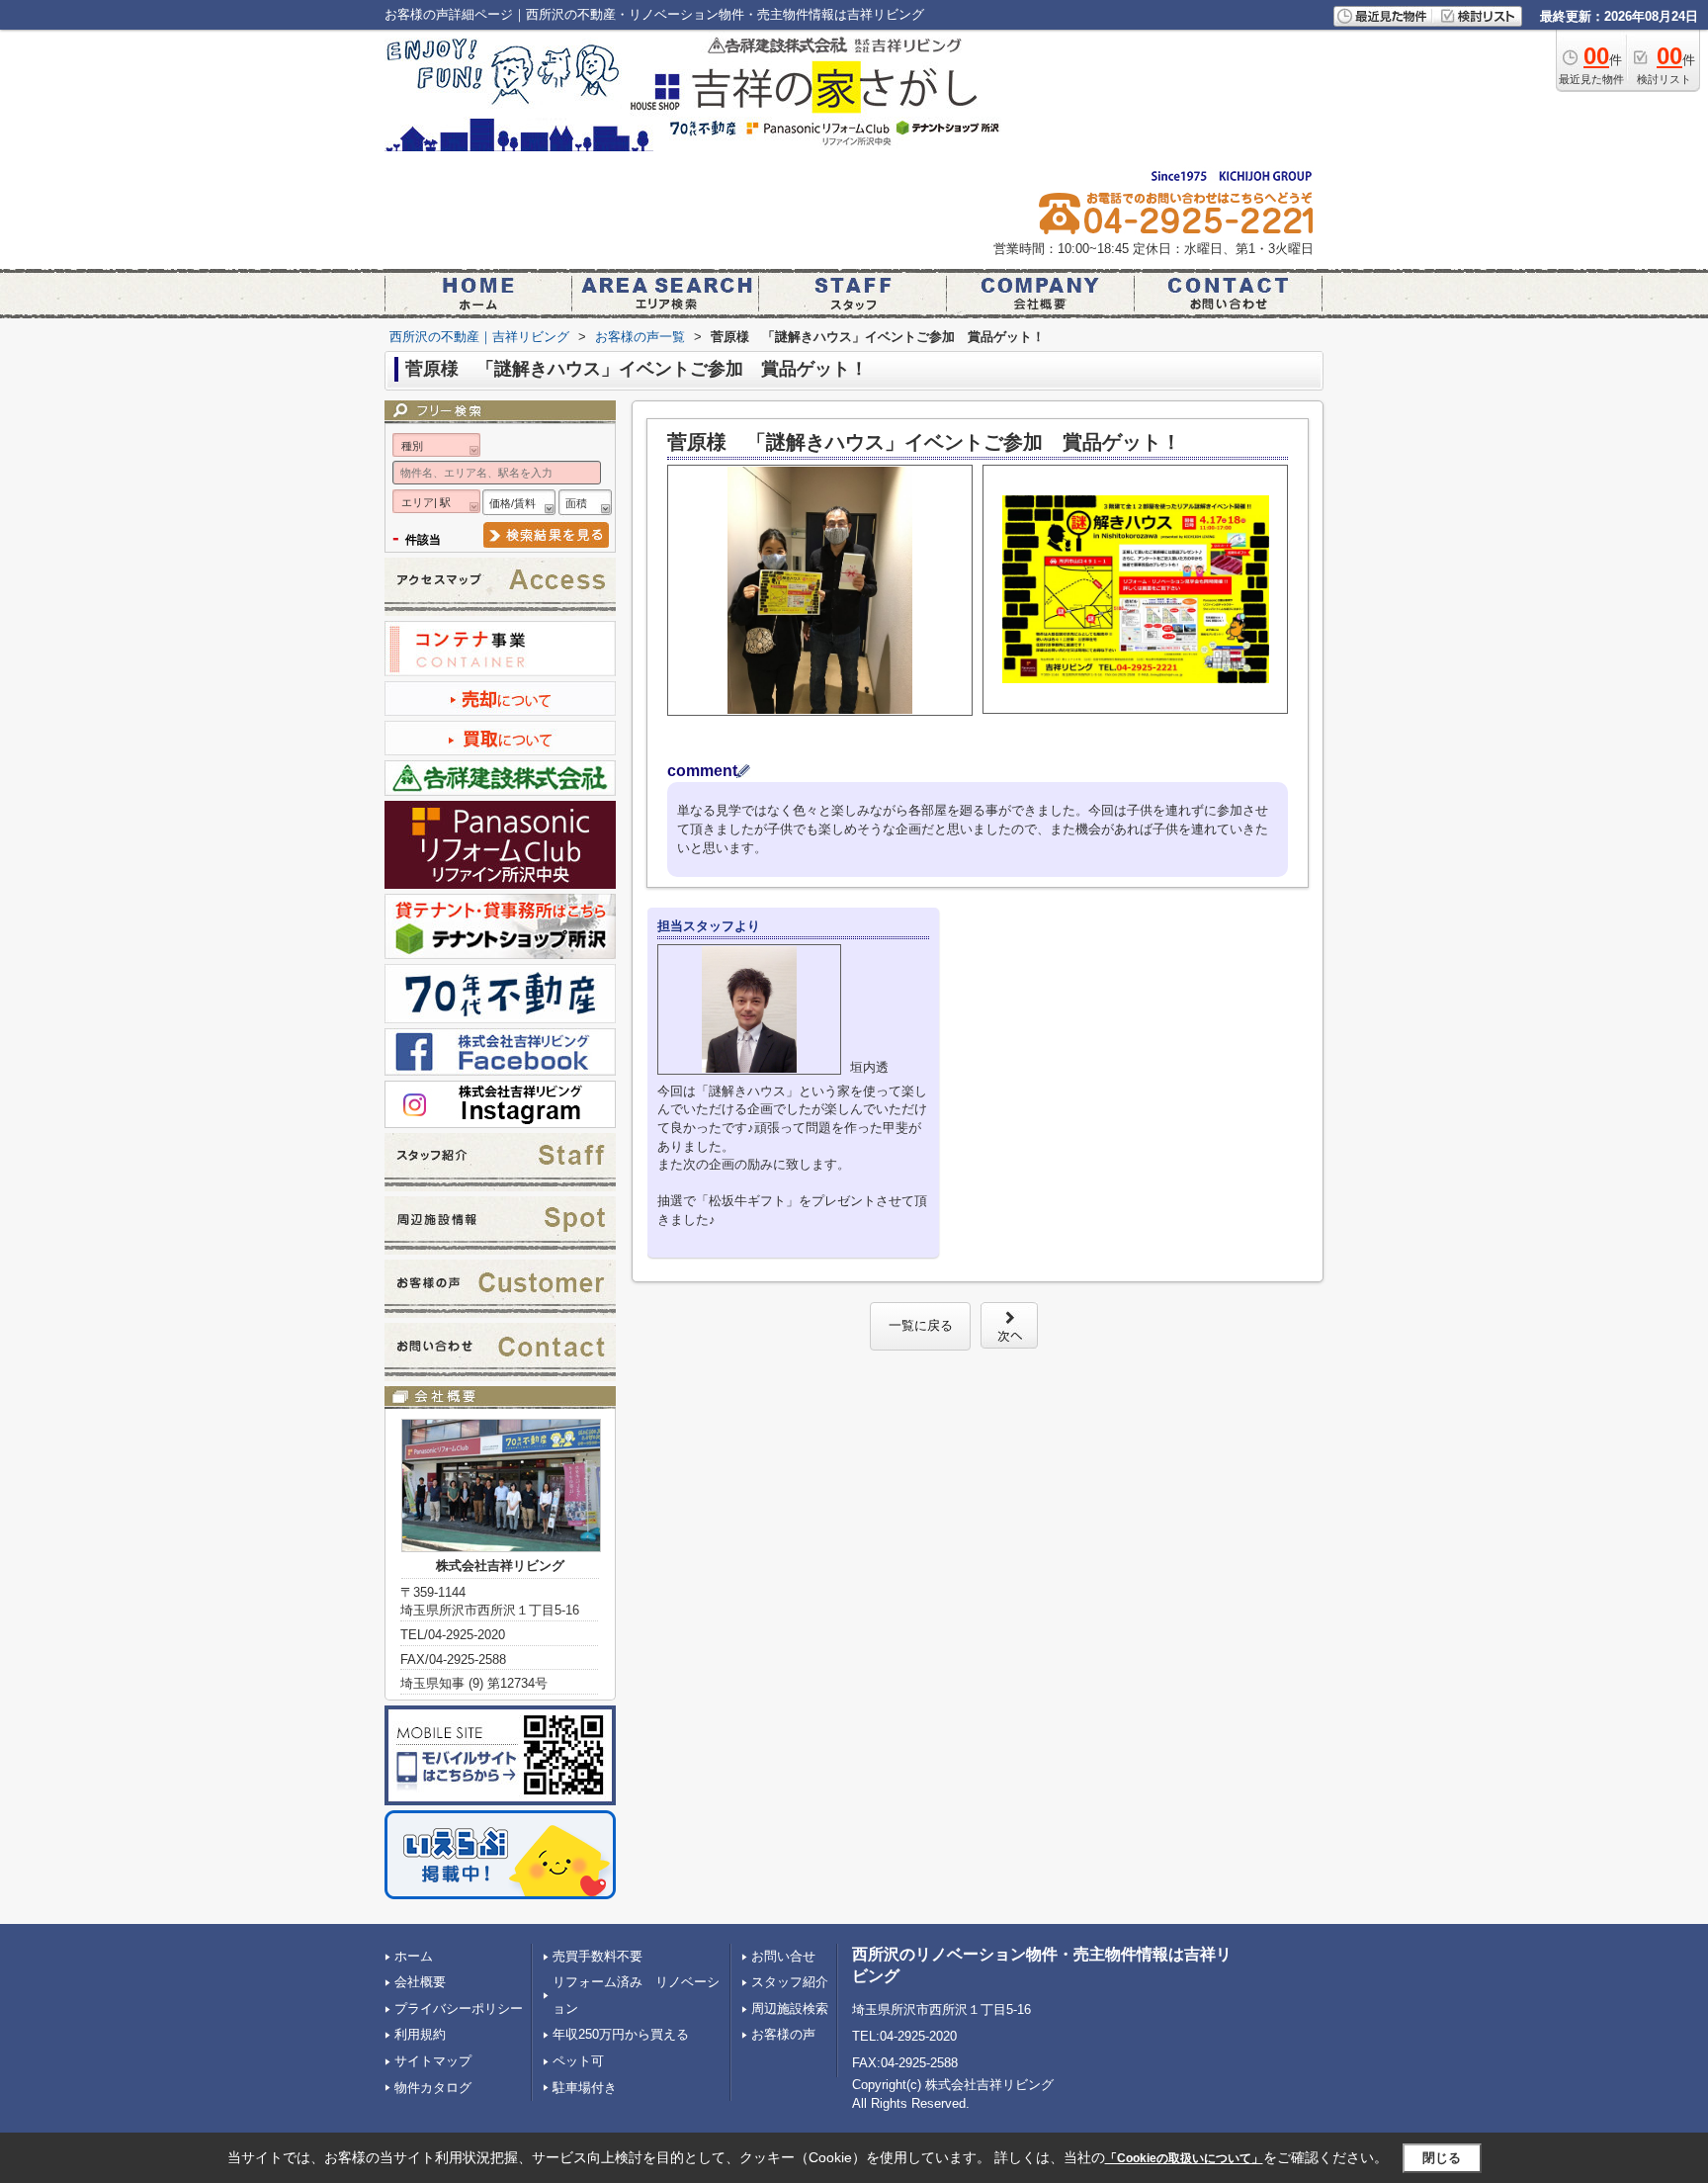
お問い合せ (783, 1956)
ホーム (414, 1956)
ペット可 (578, 2061)
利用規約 (420, 2034)
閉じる (1442, 2158)
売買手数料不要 (598, 1956)
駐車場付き (585, 2088)
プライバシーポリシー (459, 2008)
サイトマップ (433, 2061)
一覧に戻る (921, 1325)
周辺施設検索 (790, 2008)
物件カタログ (433, 2088)
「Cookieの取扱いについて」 (1184, 2158)
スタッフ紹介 (790, 1982)
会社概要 (420, 1982)
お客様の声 (783, 2034)
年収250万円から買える (621, 2034)
